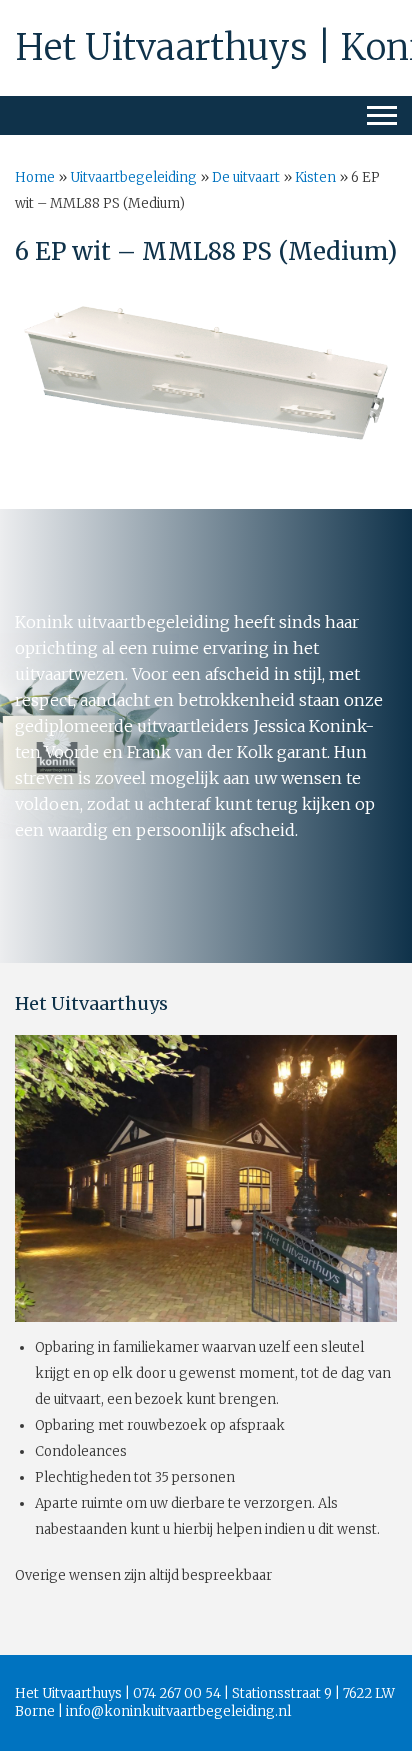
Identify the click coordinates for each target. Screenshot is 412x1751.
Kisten (315, 177)
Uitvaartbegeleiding (133, 177)
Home (35, 177)
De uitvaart (246, 177)
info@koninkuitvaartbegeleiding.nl (178, 1711)
